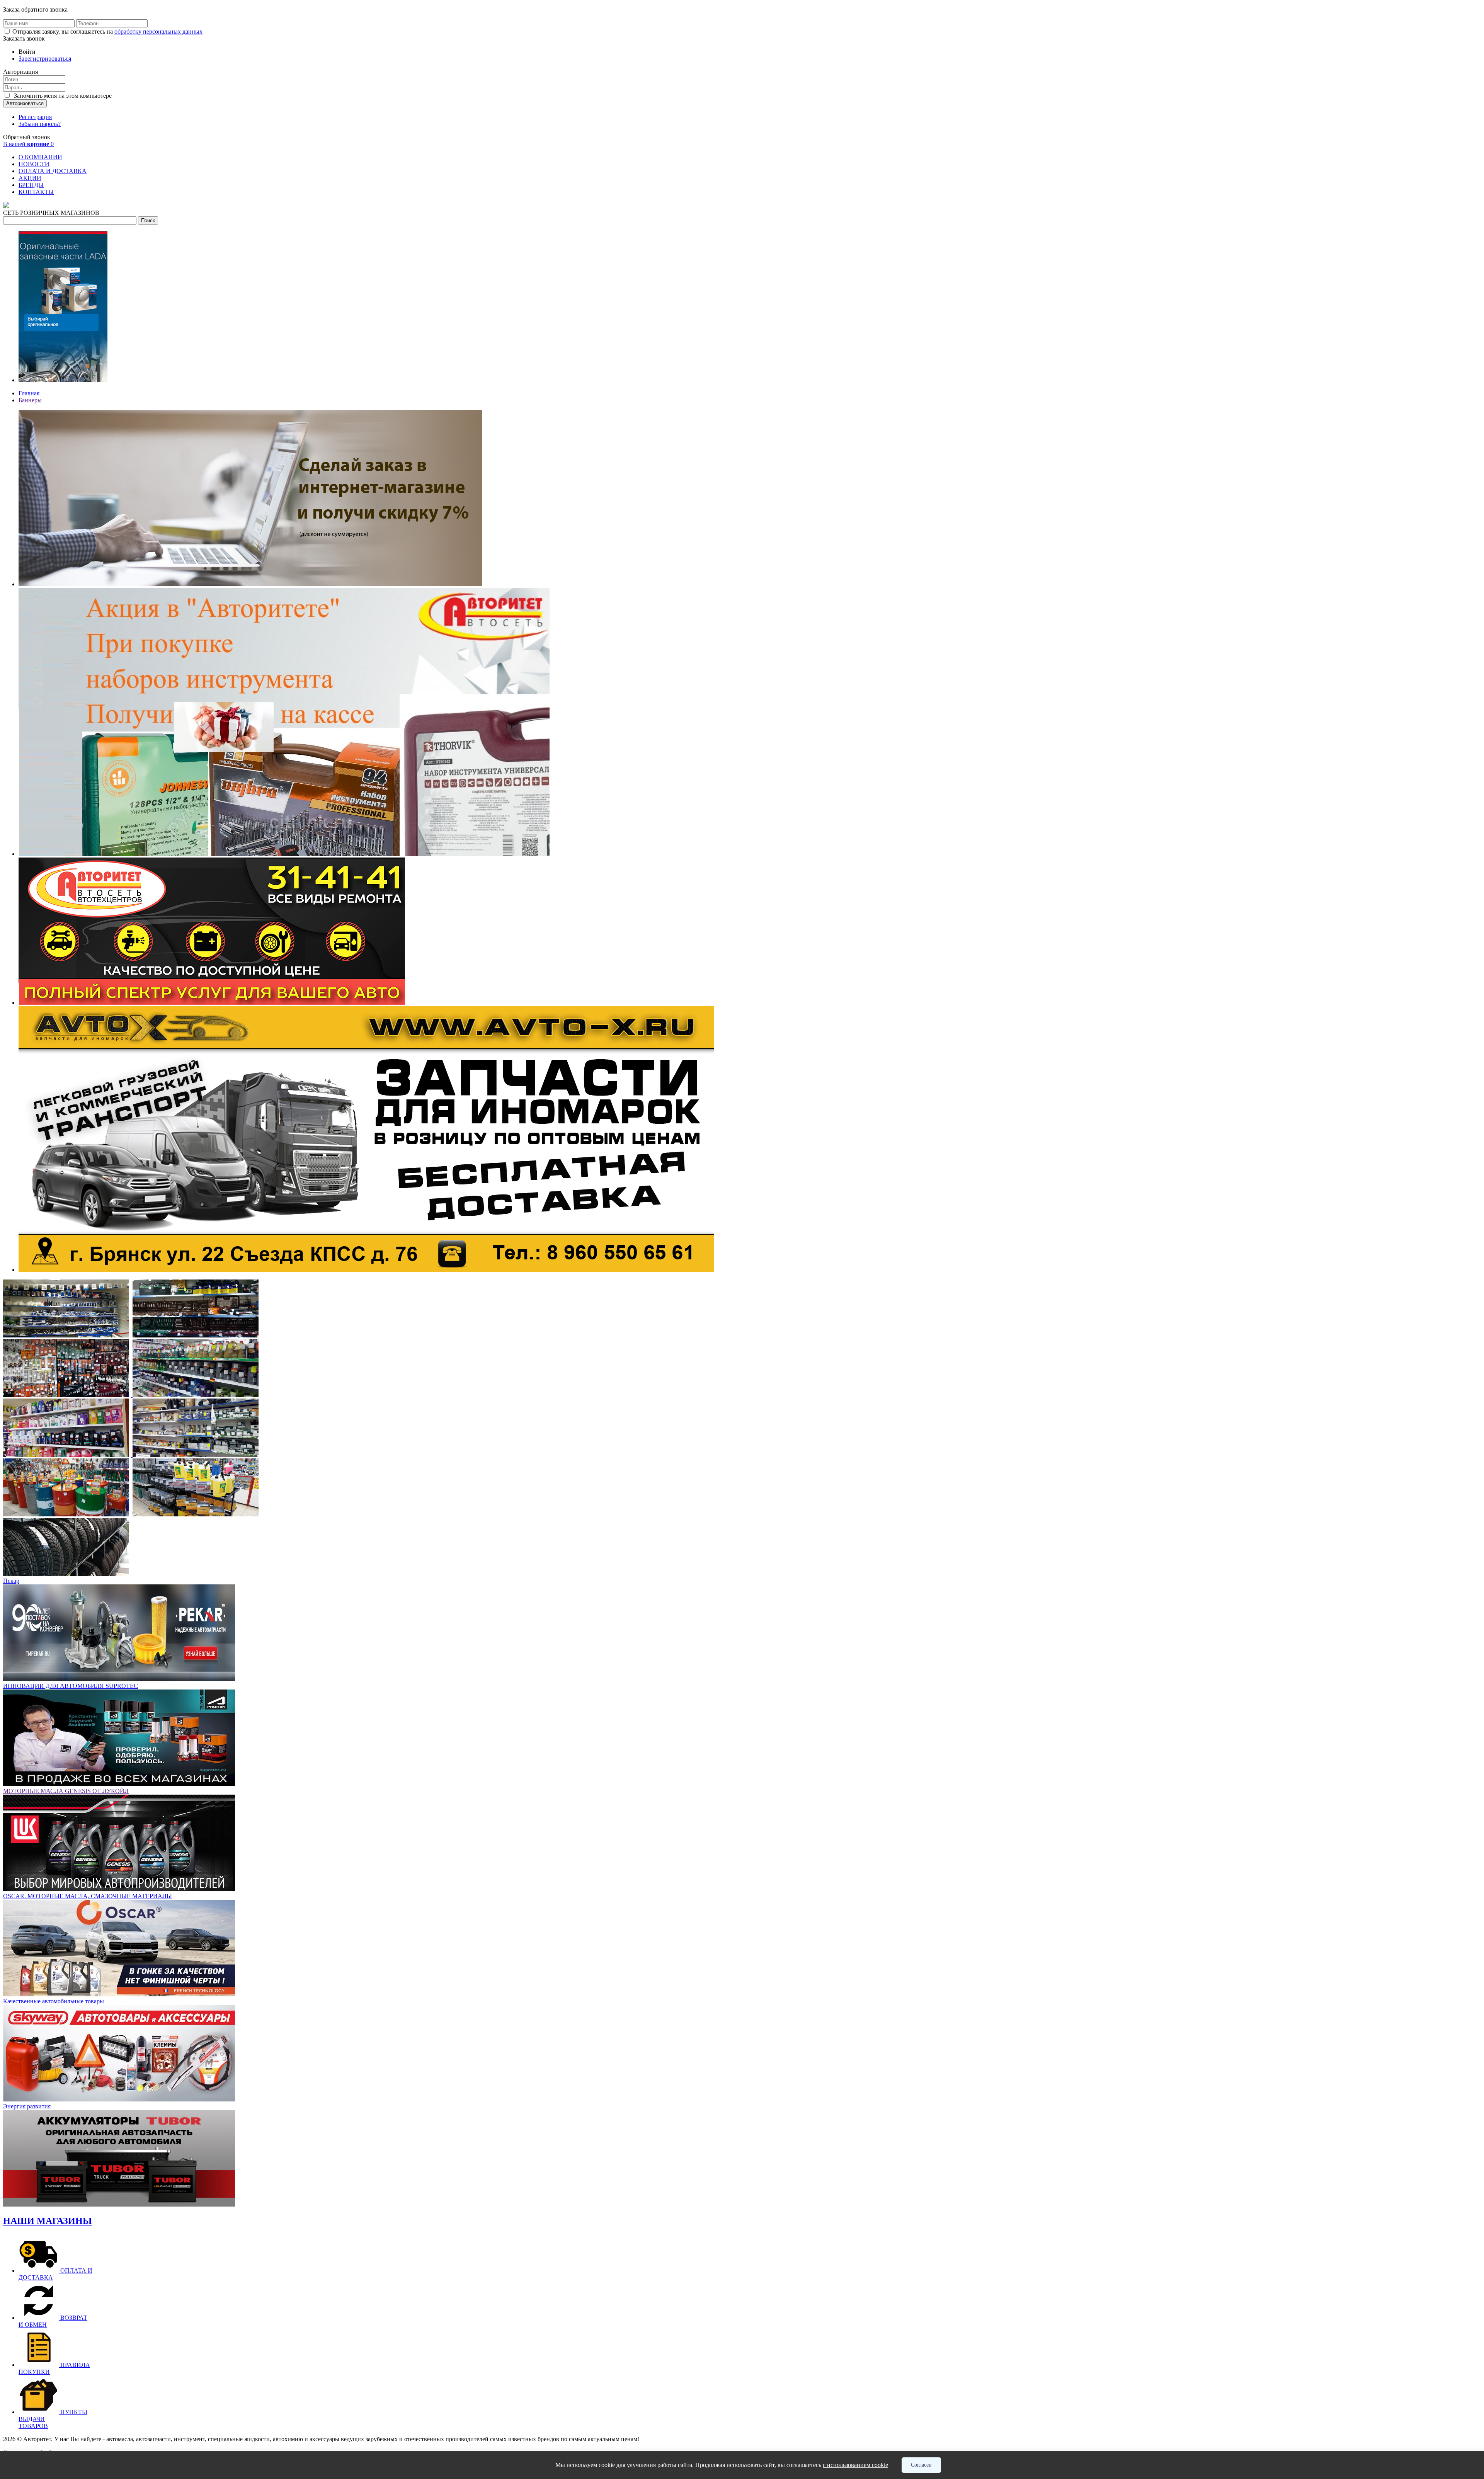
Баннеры (30, 400)
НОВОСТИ (34, 164)
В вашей (28, 144)
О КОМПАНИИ (40, 157)
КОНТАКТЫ (36, 192)
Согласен (921, 2465)
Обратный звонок (27, 137)
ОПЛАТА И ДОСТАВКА (53, 171)
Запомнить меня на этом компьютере (62, 96)
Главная (29, 393)
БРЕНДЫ (31, 185)
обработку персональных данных (158, 31)
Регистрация (35, 117)
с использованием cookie (855, 2465)
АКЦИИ (30, 178)
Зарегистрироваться (45, 59)
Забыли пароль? (40, 124)
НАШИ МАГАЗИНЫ (48, 2221)
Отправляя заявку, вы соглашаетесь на (107, 31)
